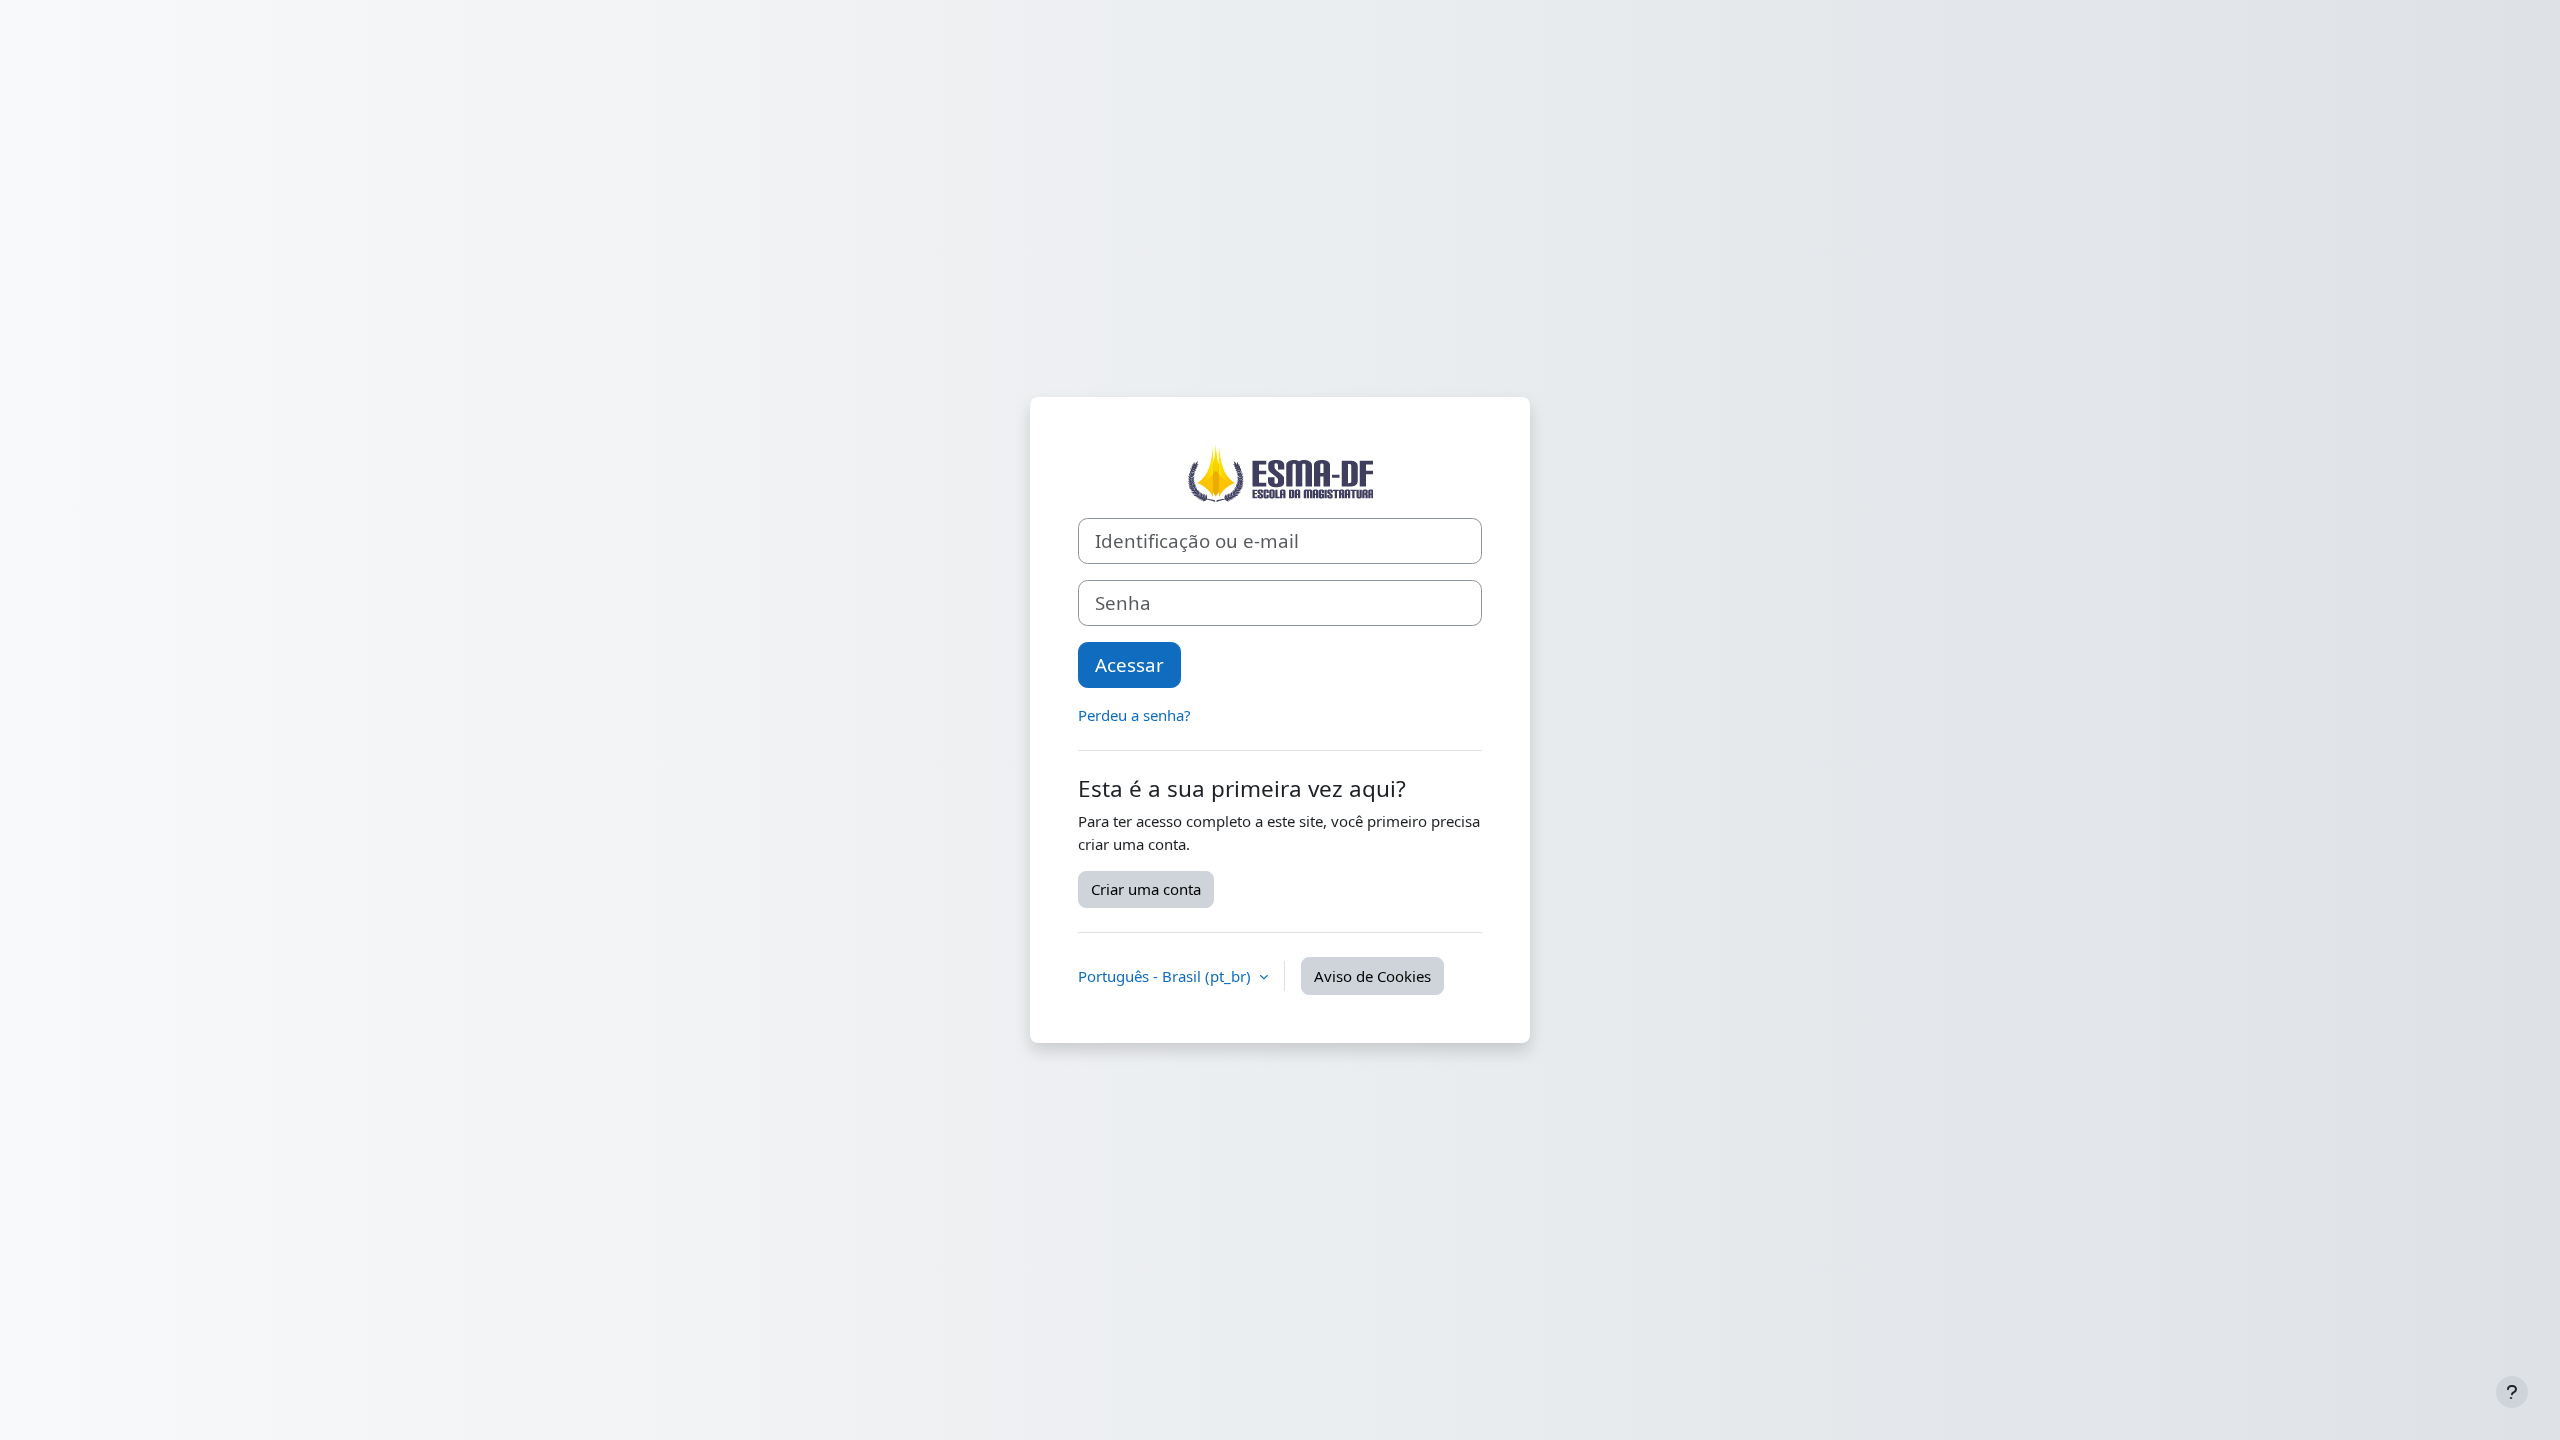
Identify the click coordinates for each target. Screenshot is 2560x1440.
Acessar (1129, 664)
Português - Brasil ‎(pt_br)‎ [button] (1166, 976)
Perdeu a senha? (1134, 715)
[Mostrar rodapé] (2512, 1392)
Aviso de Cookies (1372, 976)
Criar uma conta (1146, 889)
